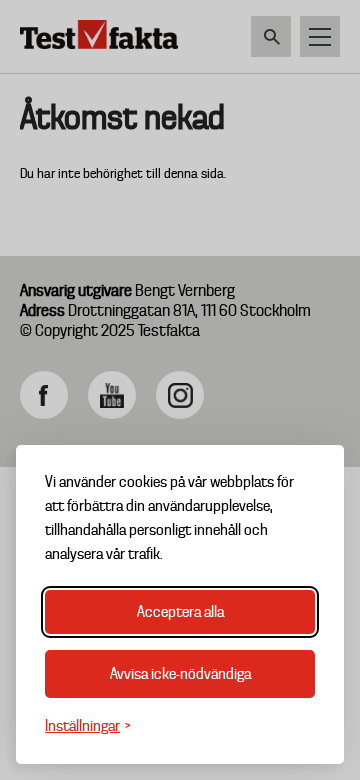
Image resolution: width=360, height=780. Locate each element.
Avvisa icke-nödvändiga (180, 674)
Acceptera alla (180, 612)
